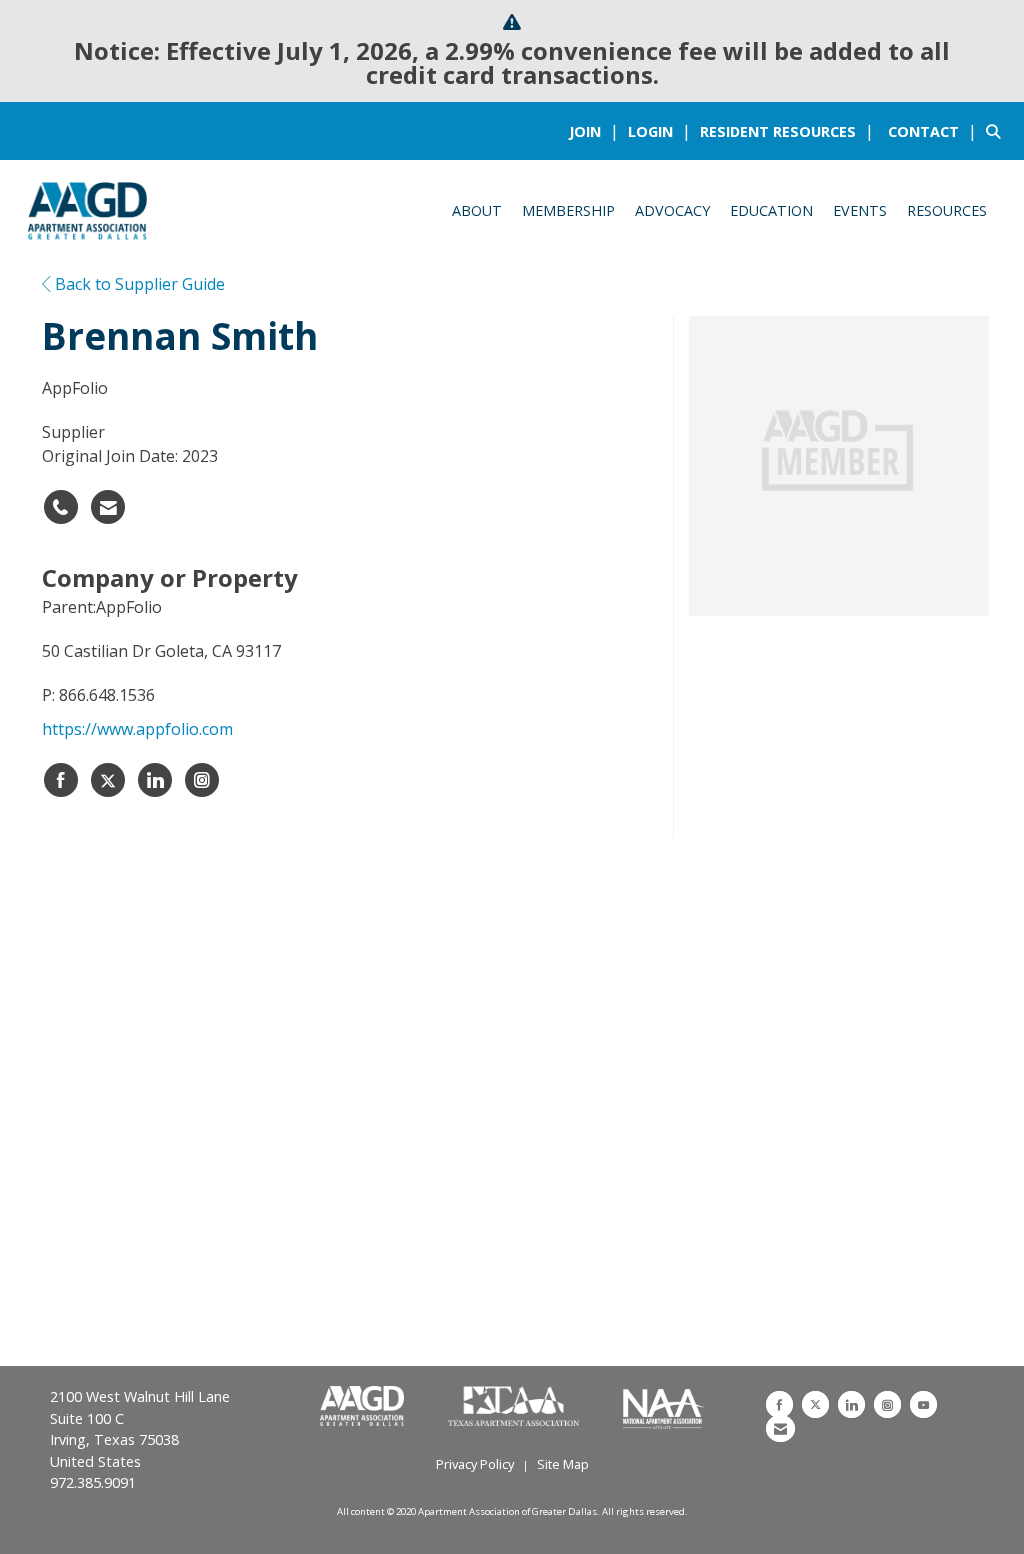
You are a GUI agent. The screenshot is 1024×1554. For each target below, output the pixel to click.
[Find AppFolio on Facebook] (61, 780)
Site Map (563, 1464)
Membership (568, 210)
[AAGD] (364, 1407)
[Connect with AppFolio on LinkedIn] (155, 780)
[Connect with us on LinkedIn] (851, 1404)
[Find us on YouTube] (923, 1404)
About (477, 210)
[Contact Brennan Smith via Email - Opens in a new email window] (108, 507)
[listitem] (596, 131)
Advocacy (672, 210)
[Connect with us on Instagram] (887, 1404)
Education (771, 210)
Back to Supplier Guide (138, 284)
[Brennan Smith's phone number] (61, 507)
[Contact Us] (780, 1428)
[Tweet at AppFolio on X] (108, 780)
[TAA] (515, 1407)
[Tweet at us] (815, 1404)
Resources (947, 210)
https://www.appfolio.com (137, 729)
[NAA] (663, 1407)
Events (860, 210)
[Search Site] (997, 131)
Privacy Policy (475, 1464)
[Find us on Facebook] (779, 1404)
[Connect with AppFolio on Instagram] (202, 780)
